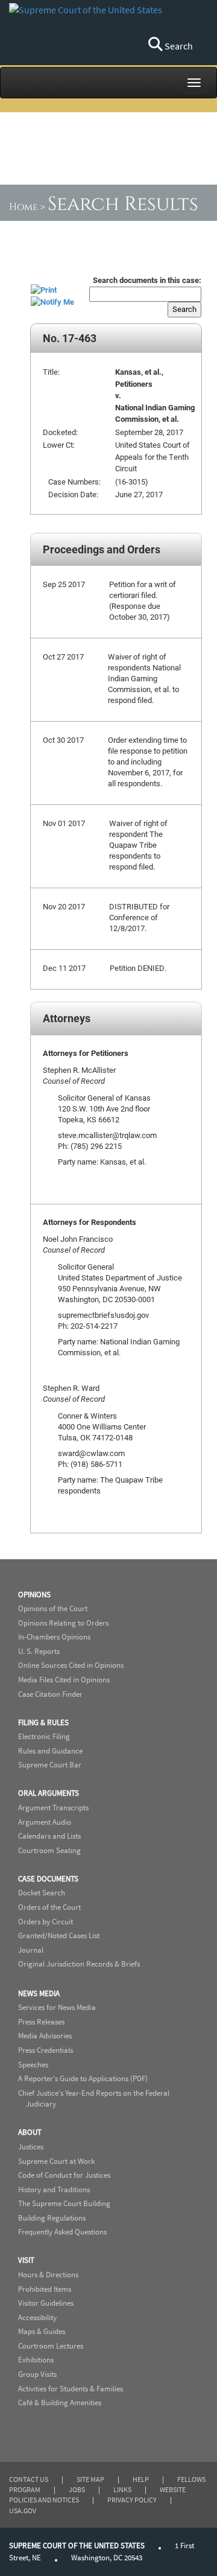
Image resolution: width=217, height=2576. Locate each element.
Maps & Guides (42, 2331)
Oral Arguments (49, 1793)
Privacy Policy (132, 2500)
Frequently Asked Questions (62, 2232)
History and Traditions (54, 2190)
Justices (31, 2147)
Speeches (33, 2065)
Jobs (77, 2489)
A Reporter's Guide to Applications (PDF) (83, 2078)
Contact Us (29, 2479)
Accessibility (37, 2317)
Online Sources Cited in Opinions (71, 1665)
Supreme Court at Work (56, 2161)
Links (122, 2489)
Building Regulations (52, 2218)
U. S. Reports (39, 1651)
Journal (31, 1950)
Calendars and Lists (49, 1836)
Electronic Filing (44, 1736)
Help (141, 2479)
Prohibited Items (45, 2289)
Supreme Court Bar (50, 1765)
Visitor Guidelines (46, 2303)
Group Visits (37, 2374)
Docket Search (42, 1893)
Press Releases (41, 2022)
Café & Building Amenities (60, 2403)
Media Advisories (45, 2036)
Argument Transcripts (53, 1808)
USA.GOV (23, 2511)
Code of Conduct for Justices (64, 2175)
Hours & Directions (48, 2275)
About (30, 2132)
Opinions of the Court (53, 1608)
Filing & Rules (43, 1722)
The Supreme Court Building (64, 2203)
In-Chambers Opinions (54, 1637)
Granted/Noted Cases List (59, 1935)
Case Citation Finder (50, 1694)
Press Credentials (46, 2050)
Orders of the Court (49, 1907)
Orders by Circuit (46, 1922)
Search (178, 46)
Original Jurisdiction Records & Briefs (79, 1964)
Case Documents (48, 1879)
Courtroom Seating (49, 1850)
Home (24, 207)
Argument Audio (45, 1822)
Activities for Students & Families (71, 2389)
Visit (26, 2260)
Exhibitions (36, 2360)
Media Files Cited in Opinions (64, 1680)
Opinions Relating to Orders (63, 1623)
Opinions (34, 1595)
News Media (39, 1993)
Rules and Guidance (50, 1751)
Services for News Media (57, 2007)
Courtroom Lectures (51, 2346)
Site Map (90, 2479)
